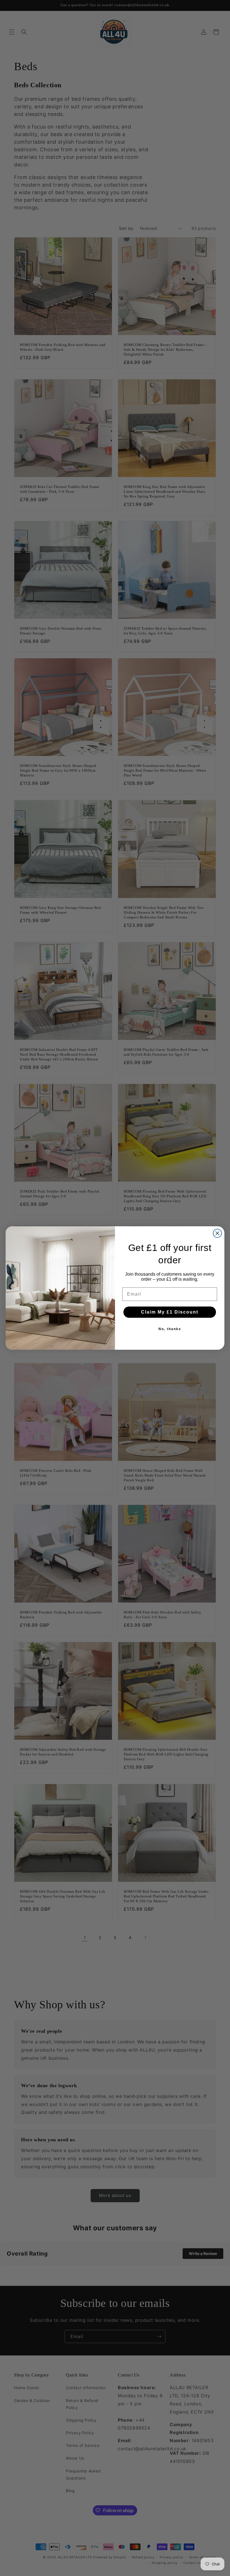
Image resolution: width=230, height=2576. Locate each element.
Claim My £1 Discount (170, 1312)
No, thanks (170, 1329)
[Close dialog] (217, 1233)
